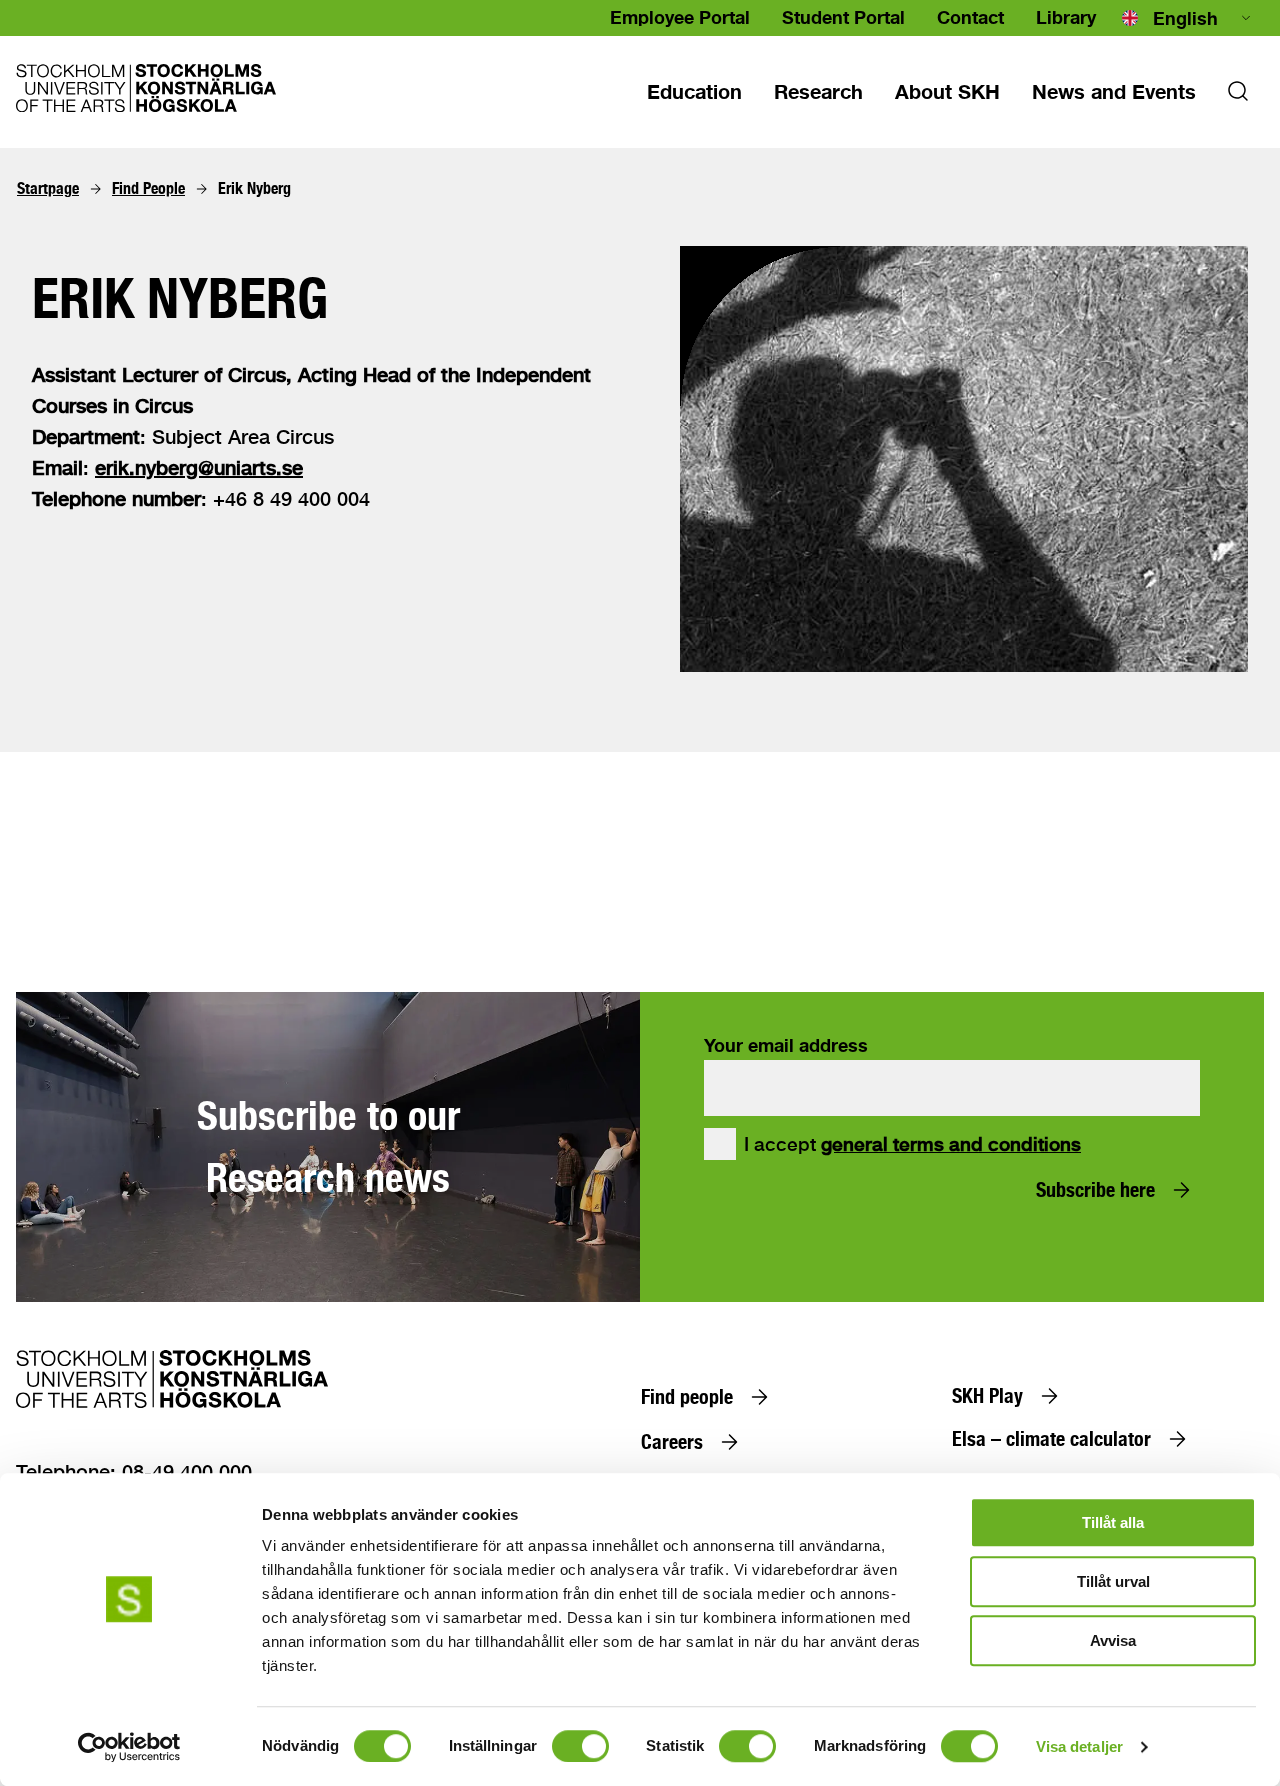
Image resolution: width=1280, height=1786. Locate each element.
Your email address (786, 1045)
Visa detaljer (1079, 1746)
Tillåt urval (1113, 1581)
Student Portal (843, 17)
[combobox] (1188, 18)
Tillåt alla (1113, 1522)
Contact (970, 17)
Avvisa (1113, 1640)
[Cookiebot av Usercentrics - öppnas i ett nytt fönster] (129, 1747)
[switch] (580, 1746)
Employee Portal (680, 17)
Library (1066, 17)
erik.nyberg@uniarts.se (199, 467)
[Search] (1238, 97)
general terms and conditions (951, 1144)
